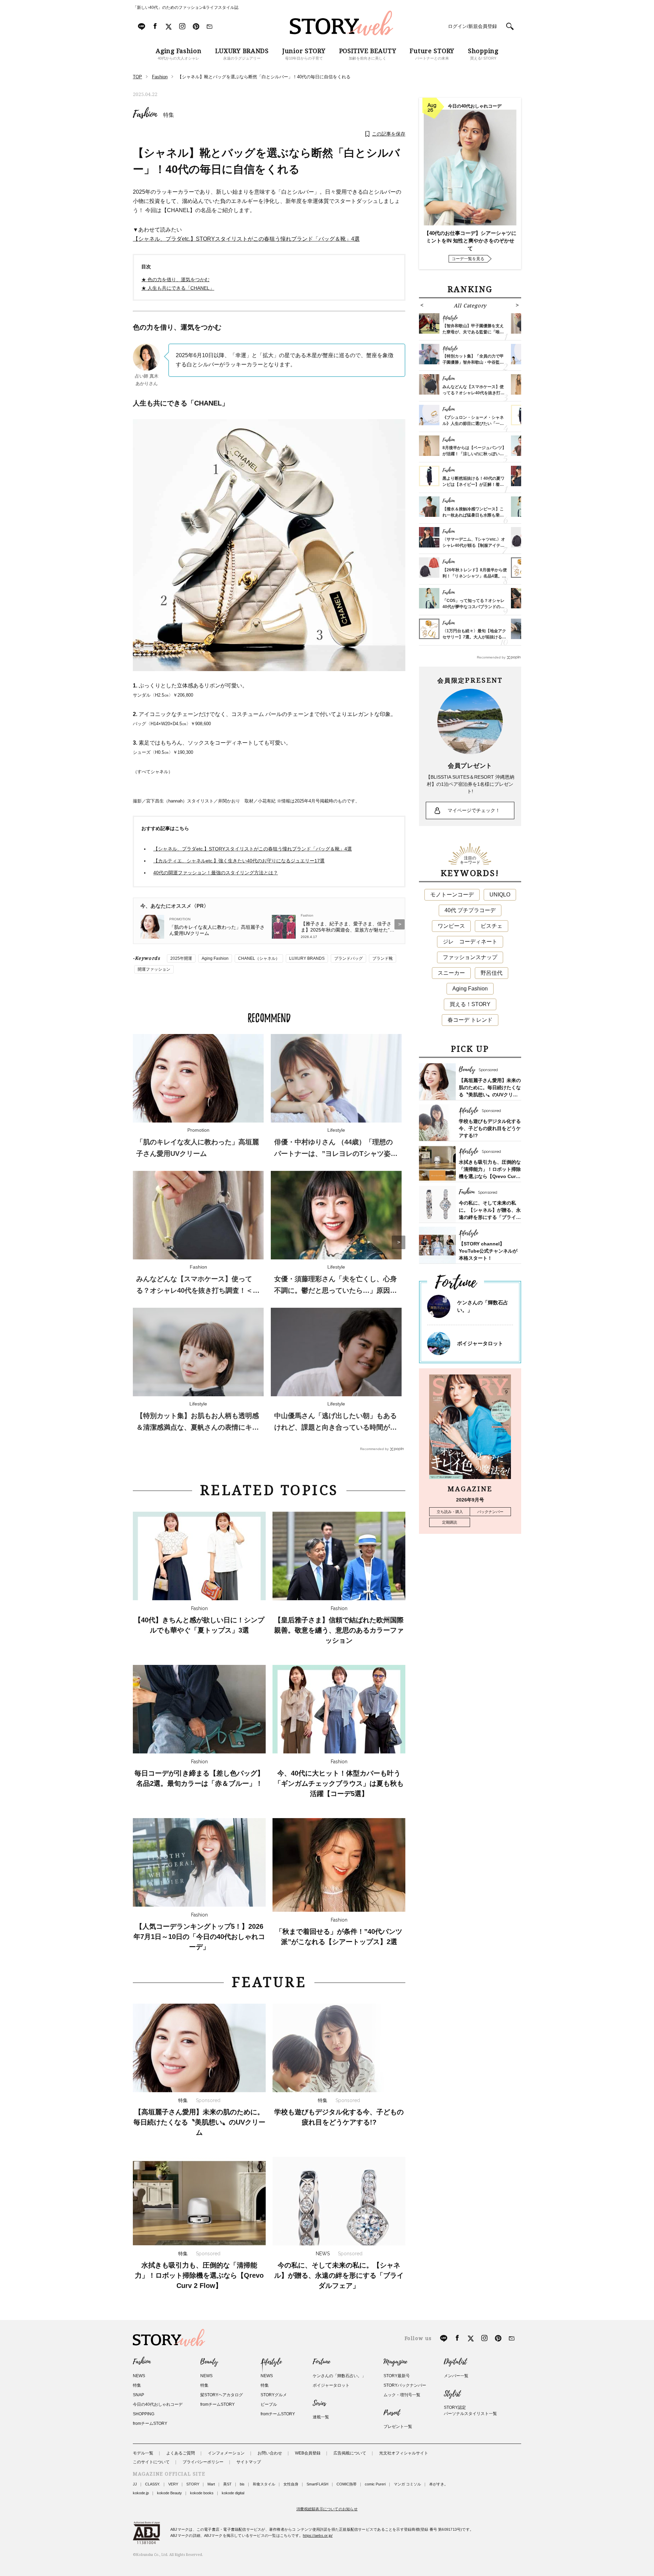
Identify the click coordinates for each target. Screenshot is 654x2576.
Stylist (452, 2394)
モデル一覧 (143, 2453)
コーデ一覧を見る (468, 259)
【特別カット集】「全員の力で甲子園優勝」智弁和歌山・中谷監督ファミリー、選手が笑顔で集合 (473, 362)
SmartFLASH (317, 2484)
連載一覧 (321, 2417)
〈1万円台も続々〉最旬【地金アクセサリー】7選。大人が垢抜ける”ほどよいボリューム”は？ (474, 637)
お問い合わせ (270, 2453)
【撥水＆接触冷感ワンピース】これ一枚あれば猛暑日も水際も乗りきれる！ (473, 515)
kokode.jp (141, 2493)
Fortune (321, 2362)
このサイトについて (151, 2462)
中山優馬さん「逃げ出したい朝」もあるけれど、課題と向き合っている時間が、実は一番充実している (336, 1427)
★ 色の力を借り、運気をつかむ (175, 280)
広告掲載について (350, 2453)
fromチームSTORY (150, 2423)
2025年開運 (181, 958)
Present (392, 2413)
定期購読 (450, 1522)
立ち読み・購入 (450, 1512)
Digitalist (455, 2362)
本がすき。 (439, 2484)
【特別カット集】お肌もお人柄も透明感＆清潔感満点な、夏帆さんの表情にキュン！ (198, 1427)
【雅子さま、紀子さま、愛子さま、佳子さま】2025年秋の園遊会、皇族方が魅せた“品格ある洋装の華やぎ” (348, 927)
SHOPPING (144, 2414)
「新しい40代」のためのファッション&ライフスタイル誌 (186, 7)
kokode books (202, 2493)
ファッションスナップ (470, 957)
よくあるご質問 (181, 2453)
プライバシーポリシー (203, 2462)
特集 (169, 115)
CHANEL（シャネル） (259, 958)
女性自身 (291, 2484)
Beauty (209, 2362)
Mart (211, 2484)
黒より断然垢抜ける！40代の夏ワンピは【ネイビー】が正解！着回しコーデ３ (473, 484)
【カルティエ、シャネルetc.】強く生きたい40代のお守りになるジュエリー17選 (239, 861)
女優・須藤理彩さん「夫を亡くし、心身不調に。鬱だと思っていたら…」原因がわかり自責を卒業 (336, 1290)
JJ (135, 2484)
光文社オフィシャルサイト (404, 2453)
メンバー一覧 (456, 2376)
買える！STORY (470, 1004)
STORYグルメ (274, 2395)
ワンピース (451, 926)
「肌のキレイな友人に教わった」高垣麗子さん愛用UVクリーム (217, 930)
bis (242, 2484)
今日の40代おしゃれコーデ (158, 2404)
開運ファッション (154, 969)
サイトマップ (249, 2462)
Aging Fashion (215, 958)
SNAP (138, 2395)
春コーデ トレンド (470, 1020)
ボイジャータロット (480, 1343)
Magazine (395, 2362)
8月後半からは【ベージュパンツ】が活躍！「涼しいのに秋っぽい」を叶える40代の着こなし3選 (474, 454)
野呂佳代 (492, 973)
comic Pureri (375, 2484)
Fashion (145, 114)
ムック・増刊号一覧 (402, 2395)
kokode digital (233, 2493)
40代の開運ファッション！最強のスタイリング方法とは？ (216, 873)
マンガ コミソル (407, 2484)
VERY (173, 2484)
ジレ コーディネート (470, 942)
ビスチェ (492, 926)
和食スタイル (264, 2484)
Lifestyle (271, 2362)
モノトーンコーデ (452, 895)
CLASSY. (153, 2484)
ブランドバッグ (348, 958)
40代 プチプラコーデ (470, 910)
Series (319, 2403)
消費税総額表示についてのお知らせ (327, 2509)
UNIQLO (500, 895)
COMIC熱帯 (347, 2484)
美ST (227, 2484)
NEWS (139, 2376)
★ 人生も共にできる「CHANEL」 (178, 288)
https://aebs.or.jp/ (318, 2535)
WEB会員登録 (308, 2453)
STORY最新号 (397, 2376)
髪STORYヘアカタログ (222, 2395)
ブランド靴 (383, 958)
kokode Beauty (169, 2493)
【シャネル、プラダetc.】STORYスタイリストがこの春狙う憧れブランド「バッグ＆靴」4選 (246, 239)
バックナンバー (490, 1512)
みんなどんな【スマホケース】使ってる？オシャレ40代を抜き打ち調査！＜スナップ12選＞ (198, 1290)
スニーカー (451, 973)
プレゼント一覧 (398, 2427)
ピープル (269, 2404)
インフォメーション (226, 2453)
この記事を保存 (389, 134)
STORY (193, 2484)
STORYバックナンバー (405, 2385)
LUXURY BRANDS (307, 958)
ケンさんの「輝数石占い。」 (339, 2376)
